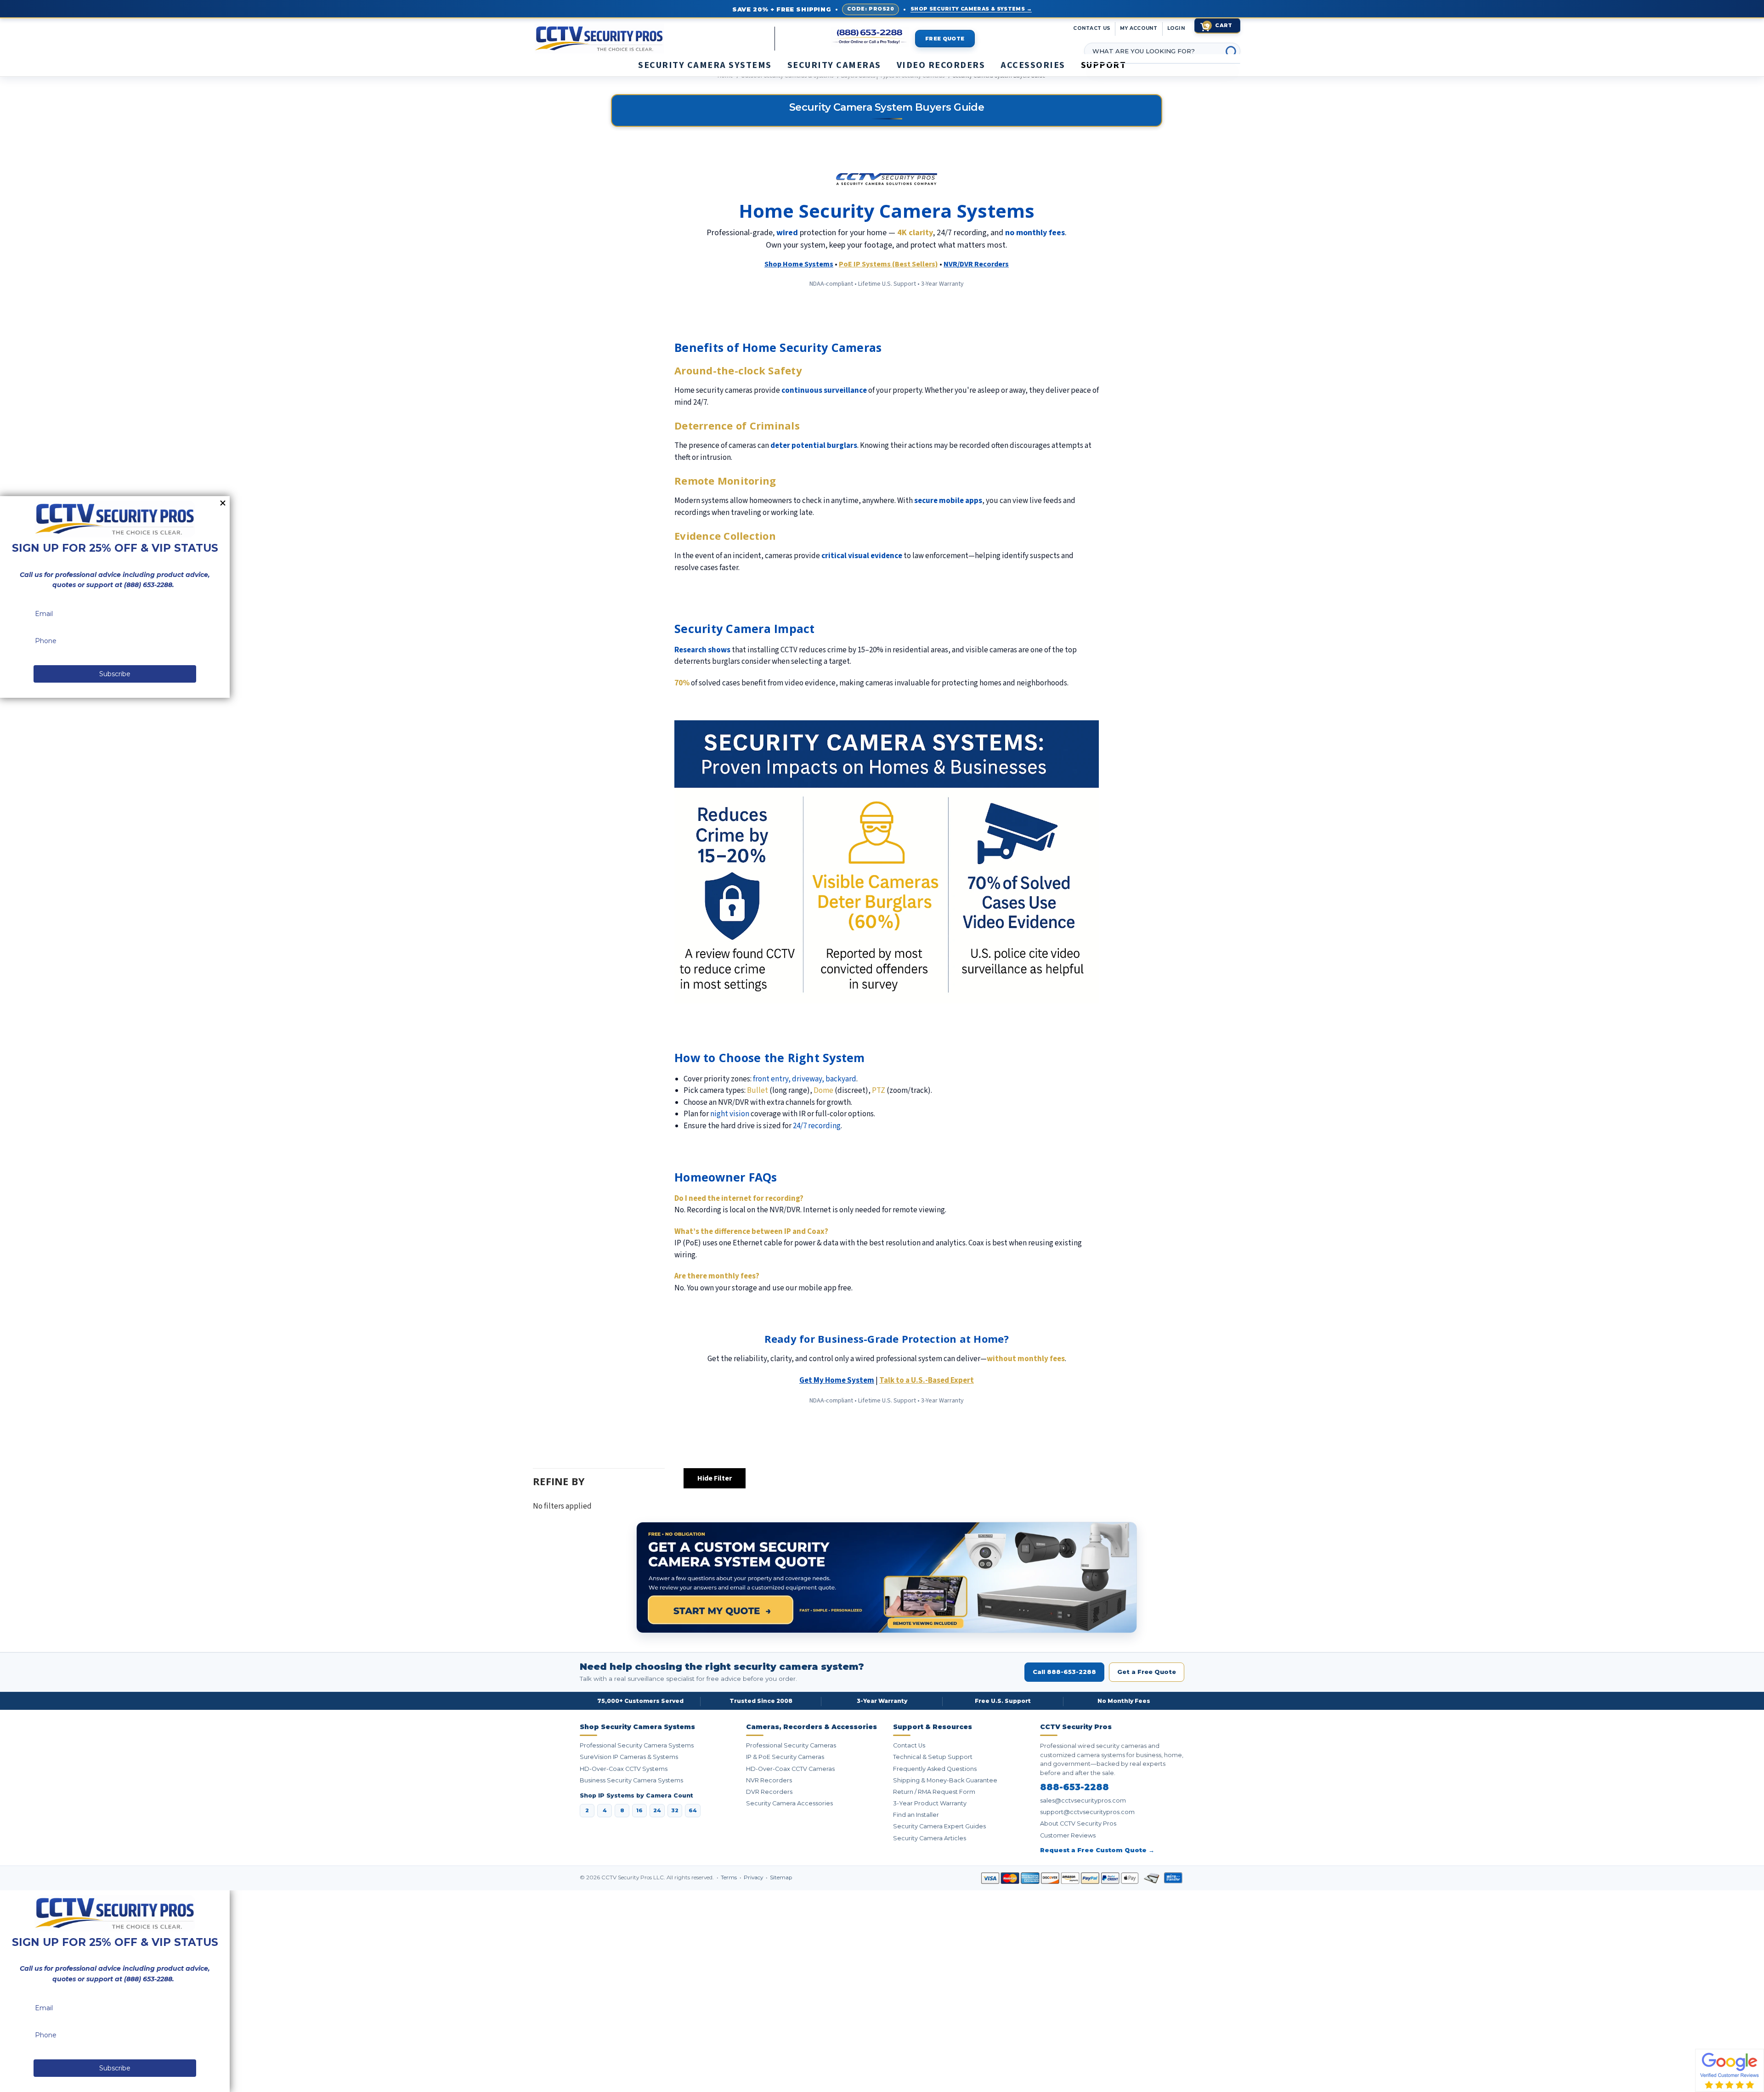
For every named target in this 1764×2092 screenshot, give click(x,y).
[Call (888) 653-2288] (870, 37)
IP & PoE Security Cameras (785, 1757)
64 (693, 1810)
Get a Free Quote (1147, 1672)
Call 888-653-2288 (1064, 1672)
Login (1176, 28)
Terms (729, 1877)
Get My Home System (837, 1380)
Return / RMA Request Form (934, 1792)
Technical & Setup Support (933, 1757)
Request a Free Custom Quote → (1097, 1850)
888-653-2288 (1074, 1787)
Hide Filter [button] (715, 1478)
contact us (1092, 28)
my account (1139, 28)
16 (639, 1810)
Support (1104, 65)
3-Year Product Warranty (930, 1803)
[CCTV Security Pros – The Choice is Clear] (617, 39)
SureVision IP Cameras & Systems (629, 1757)
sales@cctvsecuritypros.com (1083, 1801)
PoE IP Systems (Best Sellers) (888, 264)
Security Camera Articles (930, 1838)
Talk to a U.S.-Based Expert (927, 1380)
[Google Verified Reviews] (1730, 2070)
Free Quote (945, 39)
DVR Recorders (769, 1792)
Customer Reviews (1068, 1835)
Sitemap (781, 1877)
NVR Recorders (769, 1780)
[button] (1764, 2087)
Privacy (754, 1877)
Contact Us (909, 1745)
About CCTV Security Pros (1078, 1823)
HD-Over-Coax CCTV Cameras (790, 1769)
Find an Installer (916, 1815)
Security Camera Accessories (789, 1803)
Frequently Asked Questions (935, 1769)
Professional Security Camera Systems (637, 1745)
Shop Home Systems (799, 264)
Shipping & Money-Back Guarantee (945, 1780)
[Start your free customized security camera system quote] (887, 1577)
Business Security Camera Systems (631, 1780)
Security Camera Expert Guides (939, 1826)
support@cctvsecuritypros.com (1087, 1812)
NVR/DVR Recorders (976, 264)
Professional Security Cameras (791, 1745)
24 (657, 1810)
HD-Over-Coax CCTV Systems (624, 1769)
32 (675, 1810)
